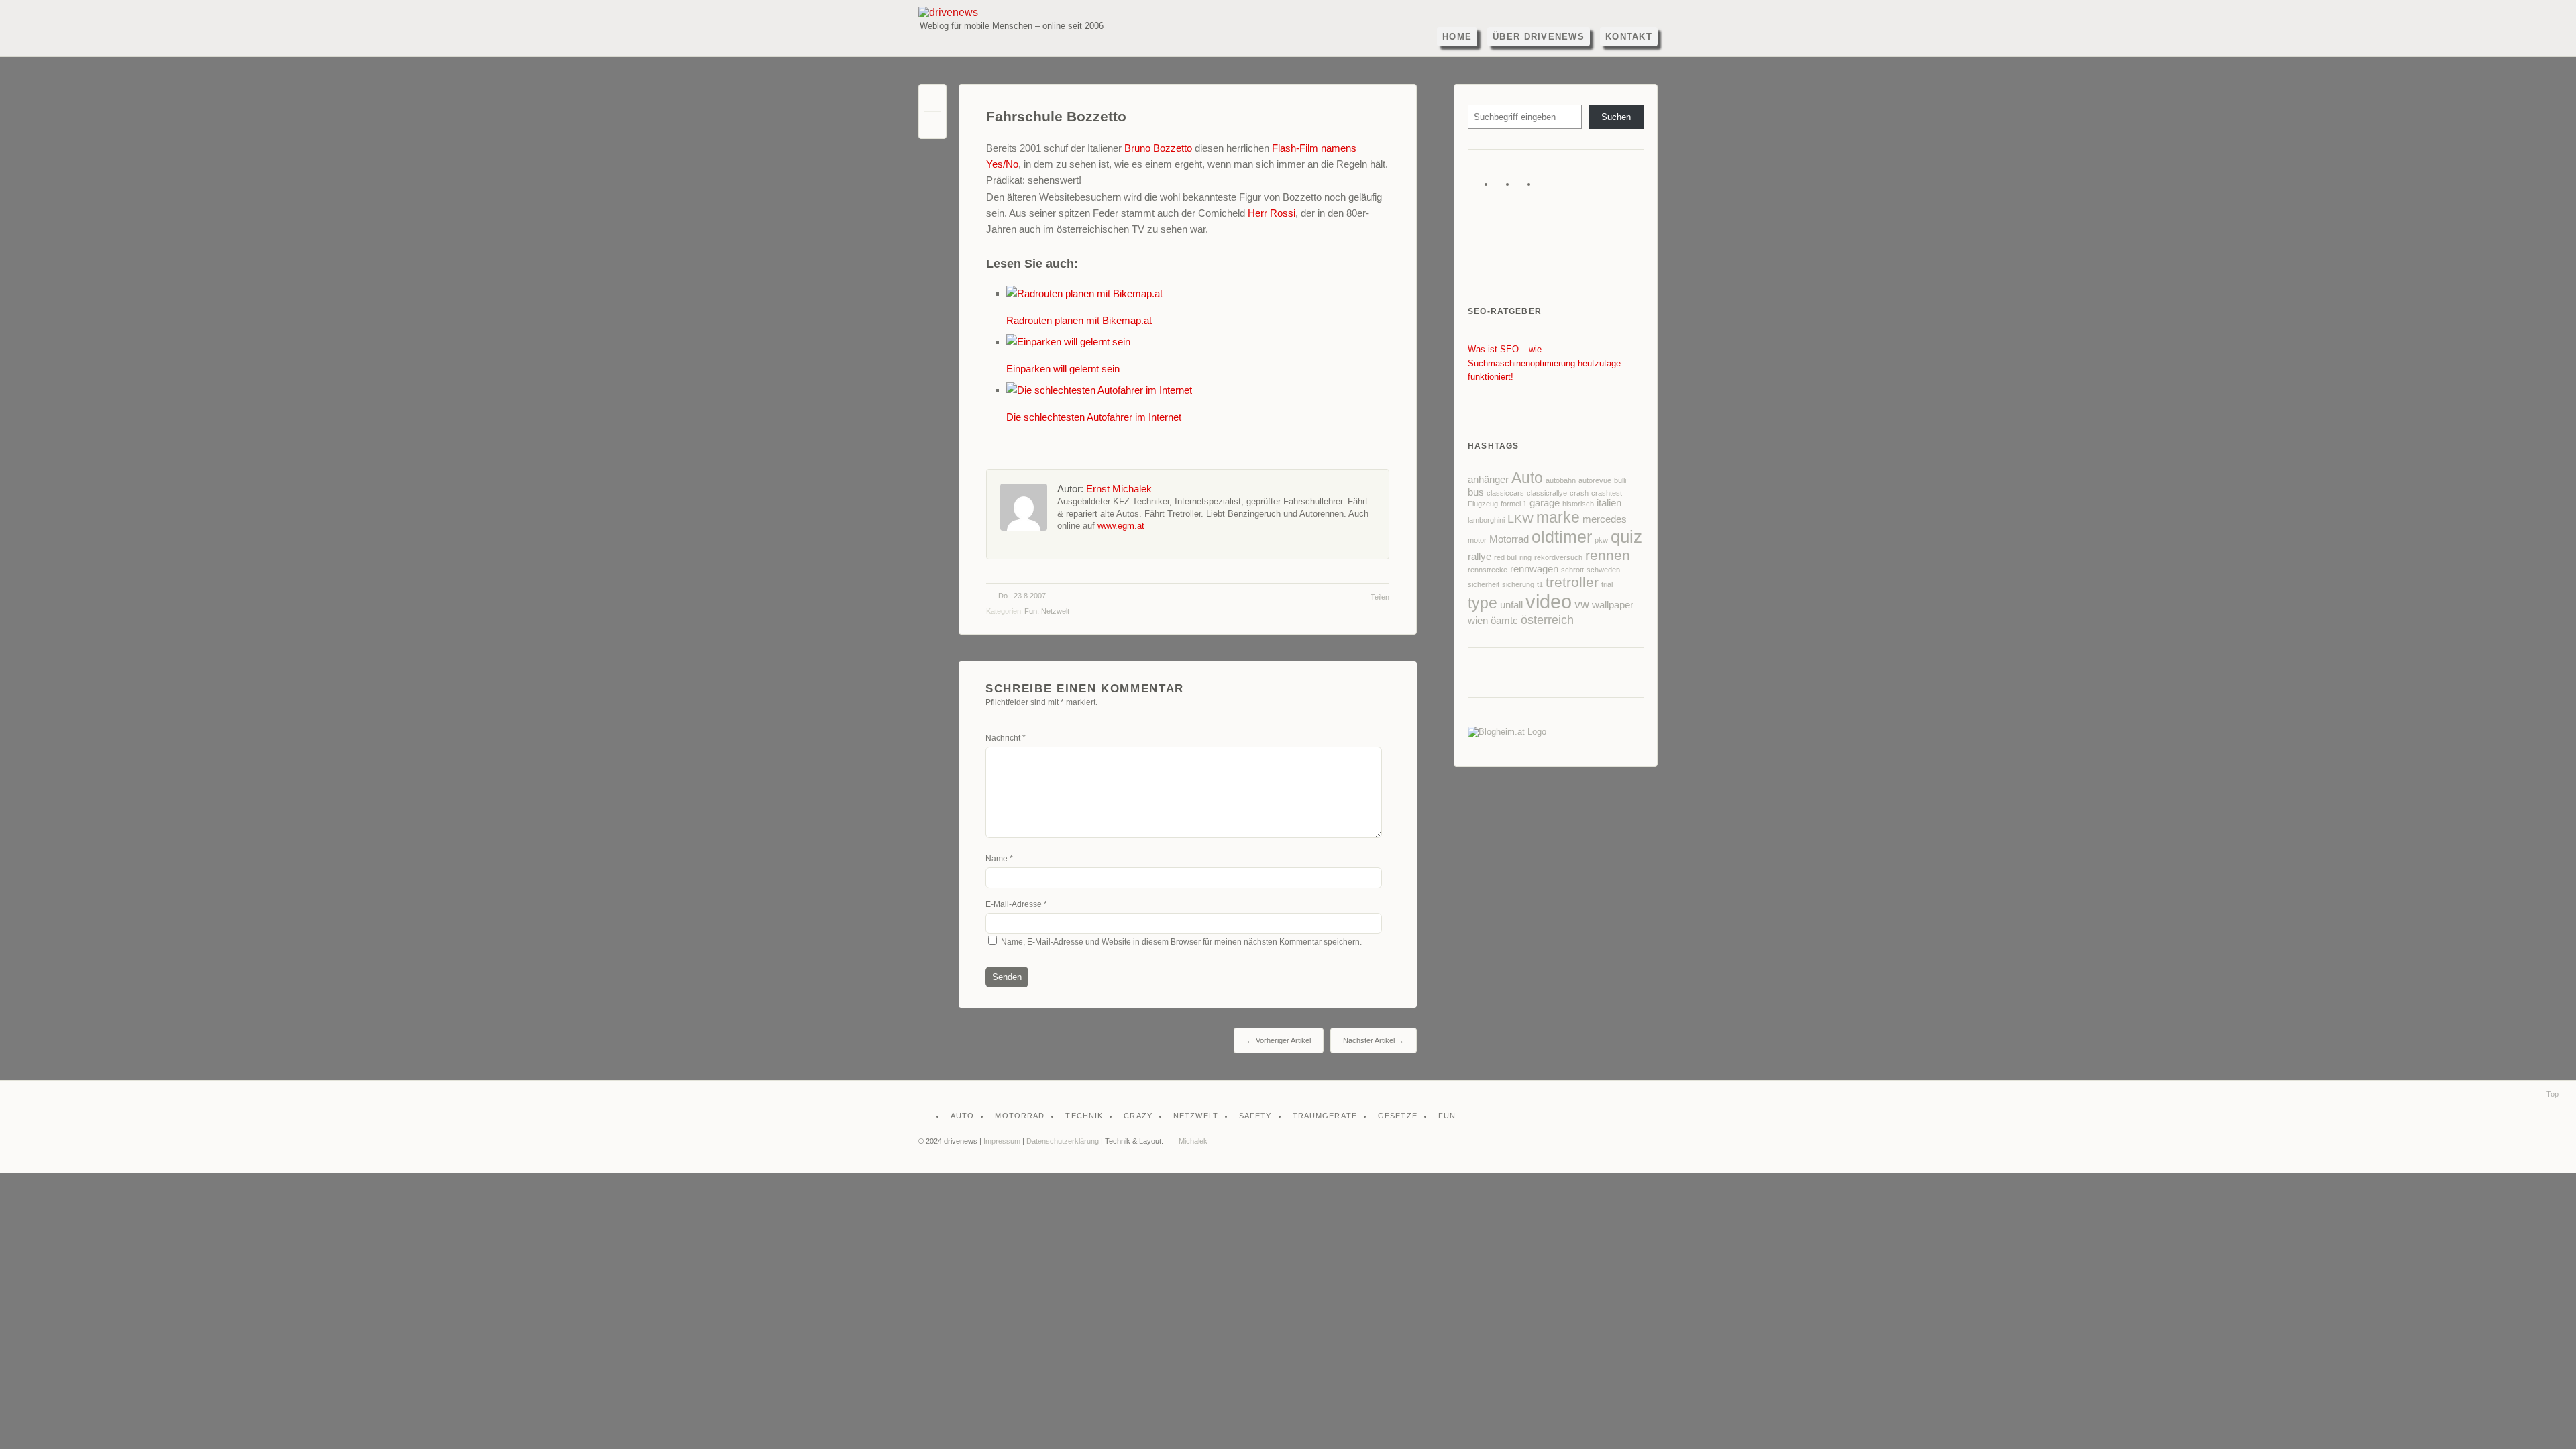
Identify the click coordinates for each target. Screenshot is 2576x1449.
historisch (1578, 504)
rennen (1608, 555)
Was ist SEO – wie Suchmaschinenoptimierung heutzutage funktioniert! (1544, 363)
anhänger (1488, 480)
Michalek (1193, 1141)
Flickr (1524, 187)
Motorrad (1509, 539)
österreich (1547, 620)
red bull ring (1513, 557)
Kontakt (1629, 37)
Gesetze (1398, 1116)
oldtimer (1562, 537)
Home (1457, 37)
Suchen (1616, 117)
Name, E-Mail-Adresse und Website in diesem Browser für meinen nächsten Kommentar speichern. (1181, 942)
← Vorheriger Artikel (1279, 1040)
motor (1477, 540)
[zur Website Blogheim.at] (1507, 732)
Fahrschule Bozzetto (1056, 117)
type (1483, 603)
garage (1545, 503)
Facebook (1503, 187)
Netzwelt (1055, 611)
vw (1582, 604)
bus (1476, 492)
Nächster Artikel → (1374, 1040)
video (1549, 601)
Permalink (932, 101)
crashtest (1607, 493)
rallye (1480, 557)
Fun (1031, 611)
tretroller (1572, 582)
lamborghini (1486, 520)
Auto (1527, 478)
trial (1607, 584)
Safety (1255, 1116)
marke (1558, 517)
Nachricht (1006, 738)
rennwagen (1534, 569)
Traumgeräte (1325, 1116)
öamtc (1504, 621)
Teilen (1380, 597)
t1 (1540, 584)
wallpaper (1613, 605)
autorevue (1595, 480)
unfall (1511, 605)
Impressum (1002, 1141)
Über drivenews (1539, 37)
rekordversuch (1558, 557)
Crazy (1138, 1116)
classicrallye (1547, 493)
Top (2553, 1094)
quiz (1626, 537)
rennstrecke (1488, 570)
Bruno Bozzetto (1158, 148)
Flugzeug (1483, 504)
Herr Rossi (1272, 213)
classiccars (1505, 493)
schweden (1603, 570)
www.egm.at (1121, 526)
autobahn (1561, 480)
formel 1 (1514, 504)
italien (1609, 503)
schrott (1572, 570)
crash (1579, 493)
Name (999, 859)
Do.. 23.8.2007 (1022, 596)
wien (1478, 621)
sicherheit (1484, 584)
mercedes (1605, 519)
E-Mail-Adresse (1016, 904)
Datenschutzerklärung (1063, 1141)
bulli (1620, 480)
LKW (1520, 519)
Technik (1084, 1116)
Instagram (1546, 187)
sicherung (1518, 584)
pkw (1601, 540)
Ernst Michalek (1119, 489)
